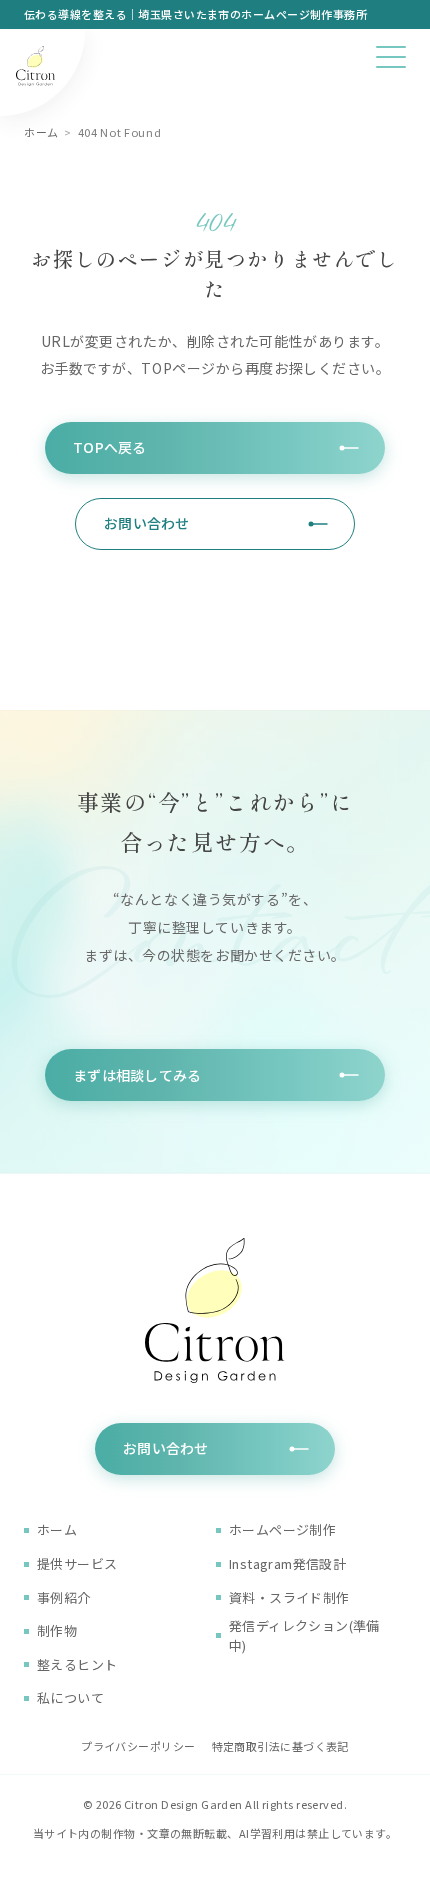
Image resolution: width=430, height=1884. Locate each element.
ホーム (41, 132)
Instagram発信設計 (287, 1563)
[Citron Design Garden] (42, 73)
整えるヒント (77, 1664)
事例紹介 (64, 1597)
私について (70, 1697)
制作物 (57, 1630)
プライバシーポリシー (138, 1746)
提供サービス (77, 1563)
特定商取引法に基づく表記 (280, 1746)
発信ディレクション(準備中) (304, 1635)
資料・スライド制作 (289, 1597)
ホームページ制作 (282, 1529)
